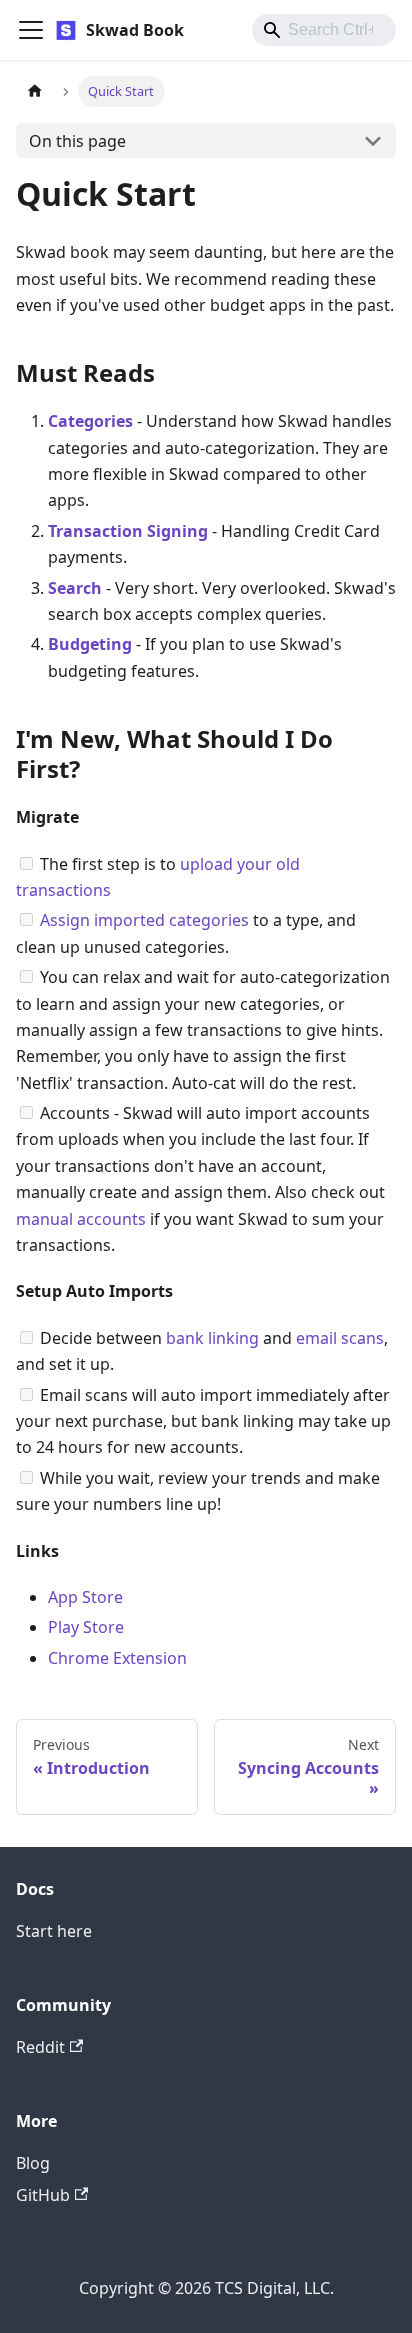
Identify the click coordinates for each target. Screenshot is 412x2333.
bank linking (212, 1338)
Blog (33, 2163)
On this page (77, 141)
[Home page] (35, 91)
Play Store (86, 1627)
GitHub (43, 2195)
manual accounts (81, 1219)
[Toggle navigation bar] (31, 30)
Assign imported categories (144, 920)
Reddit (40, 2047)
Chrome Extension (117, 1658)
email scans (340, 1338)
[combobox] (324, 30)
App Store (85, 1597)
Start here (54, 1931)
